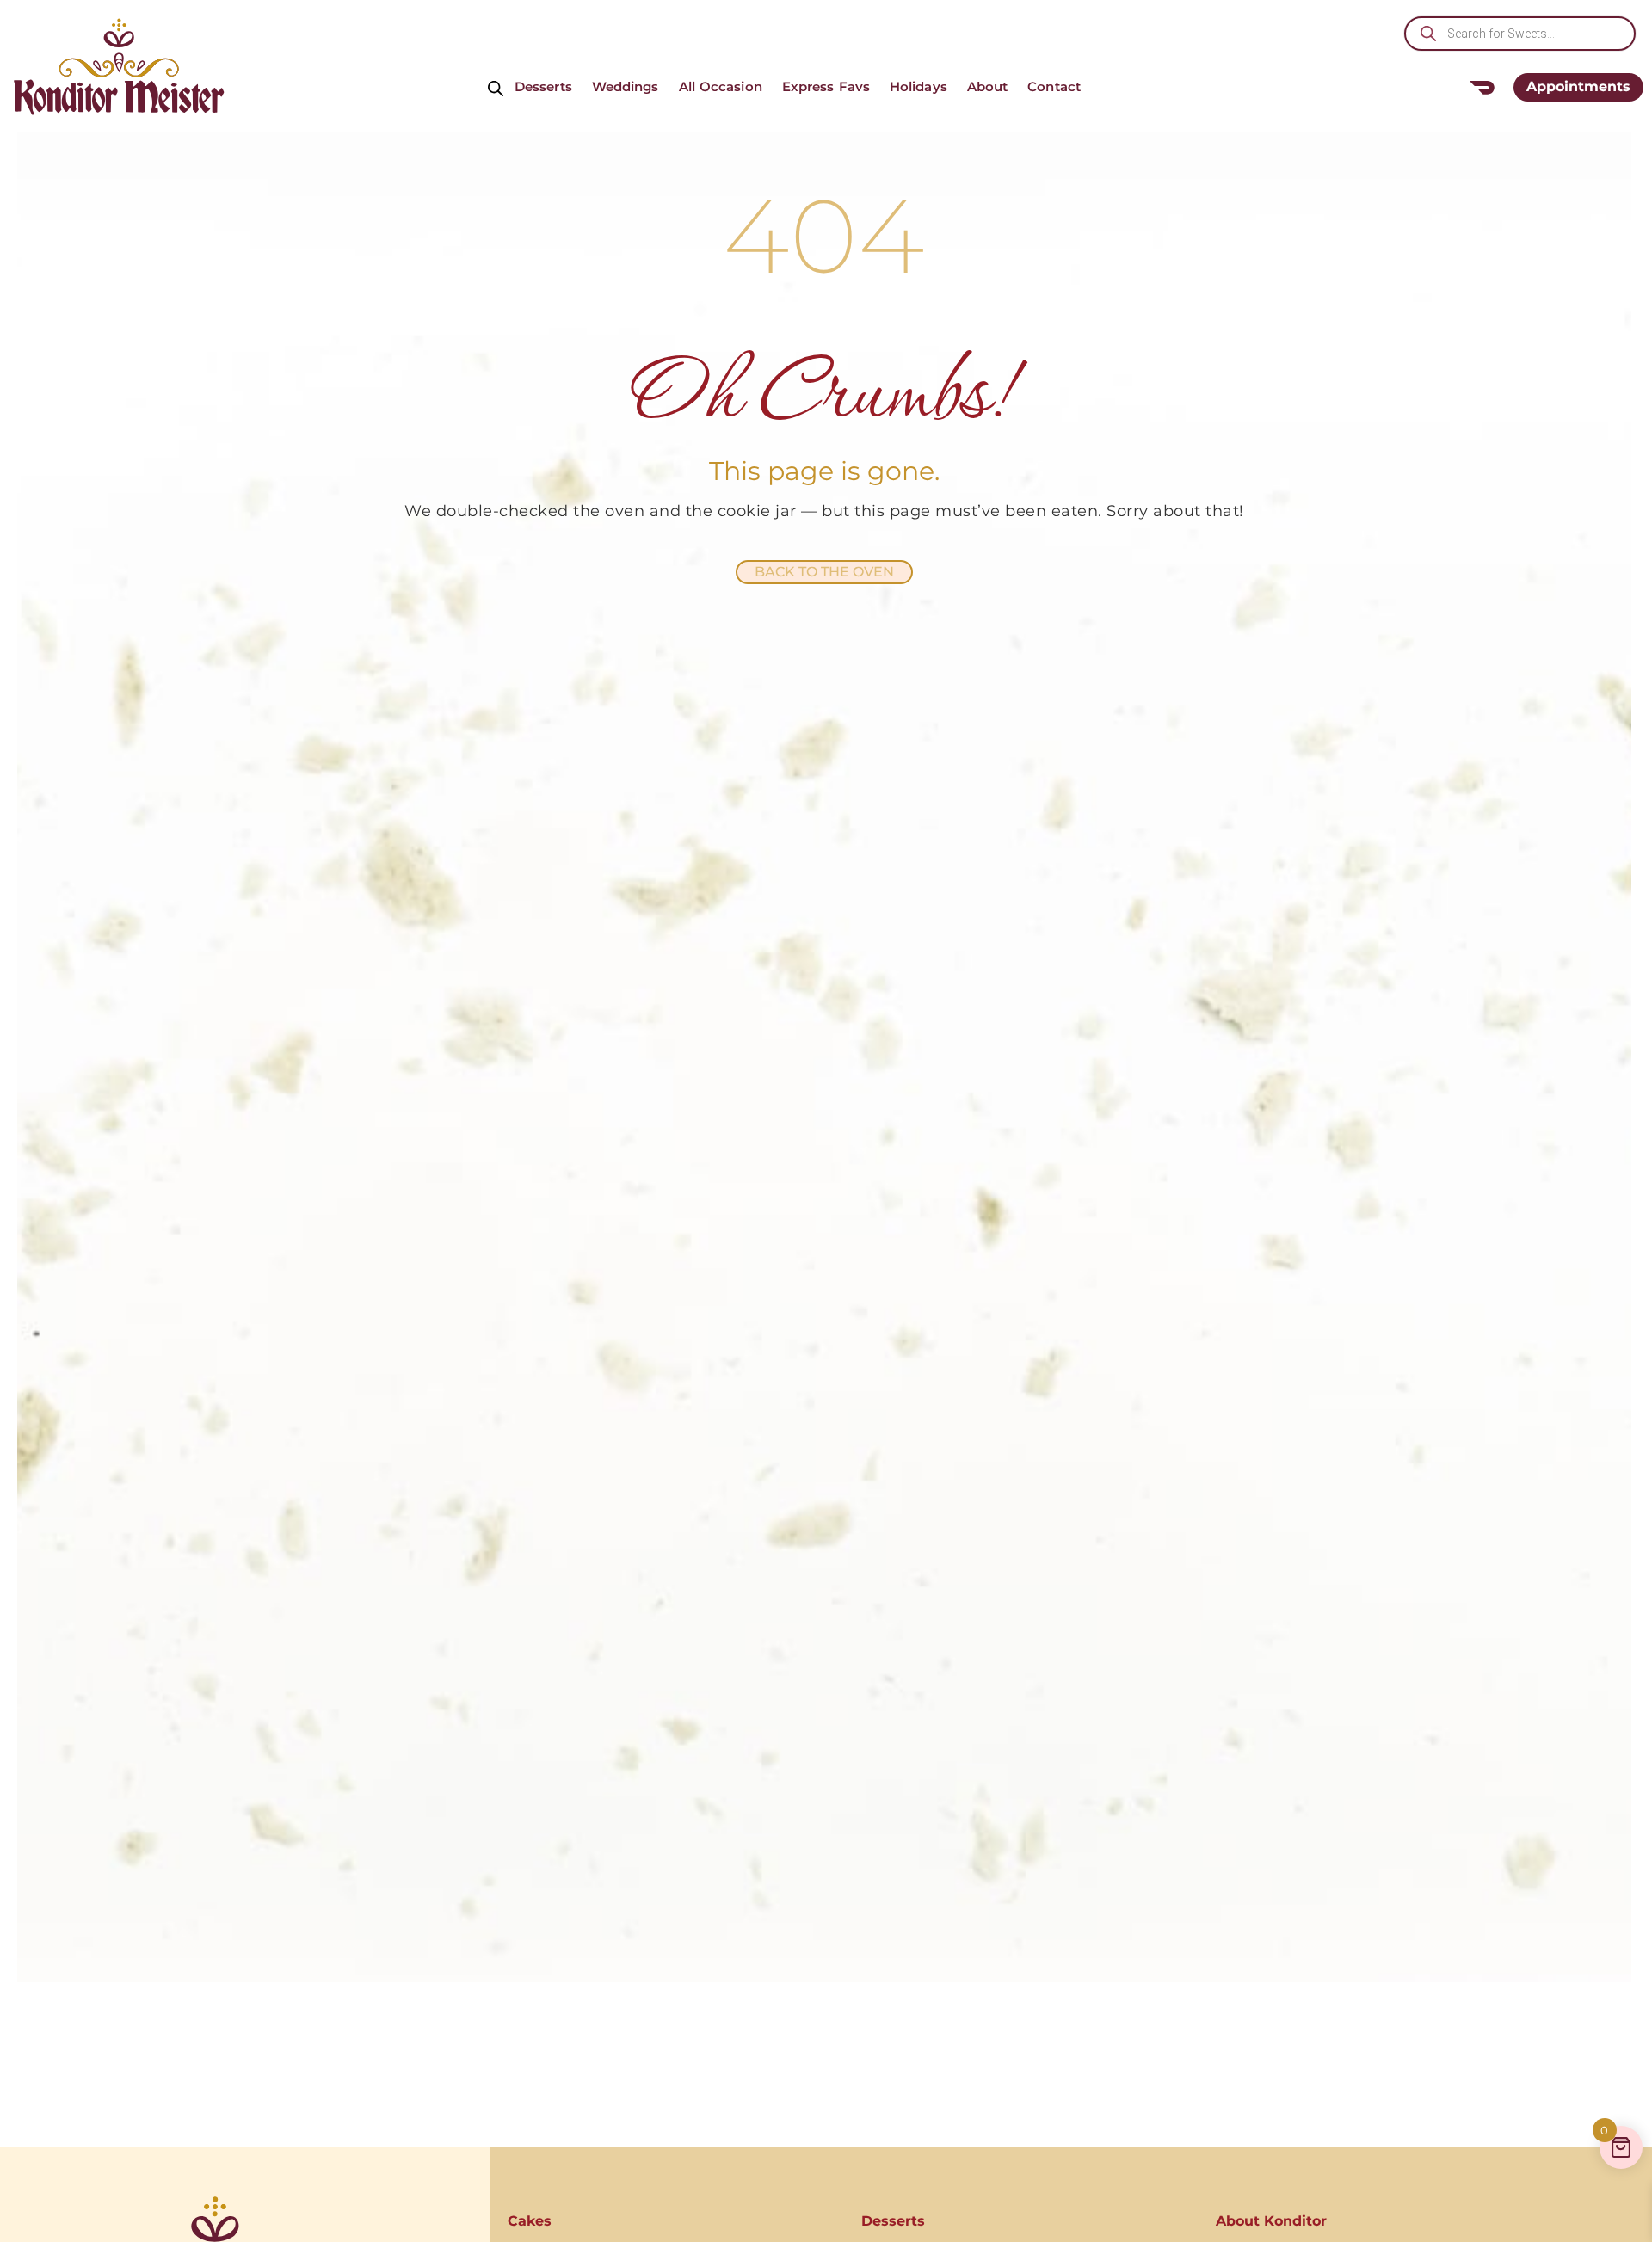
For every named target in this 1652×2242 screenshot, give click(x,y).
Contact (1054, 86)
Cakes (530, 2221)
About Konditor (1271, 2221)
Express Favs (826, 86)
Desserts (543, 86)
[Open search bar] (496, 87)
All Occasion (721, 86)
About (988, 86)
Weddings (626, 86)
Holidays (918, 86)
